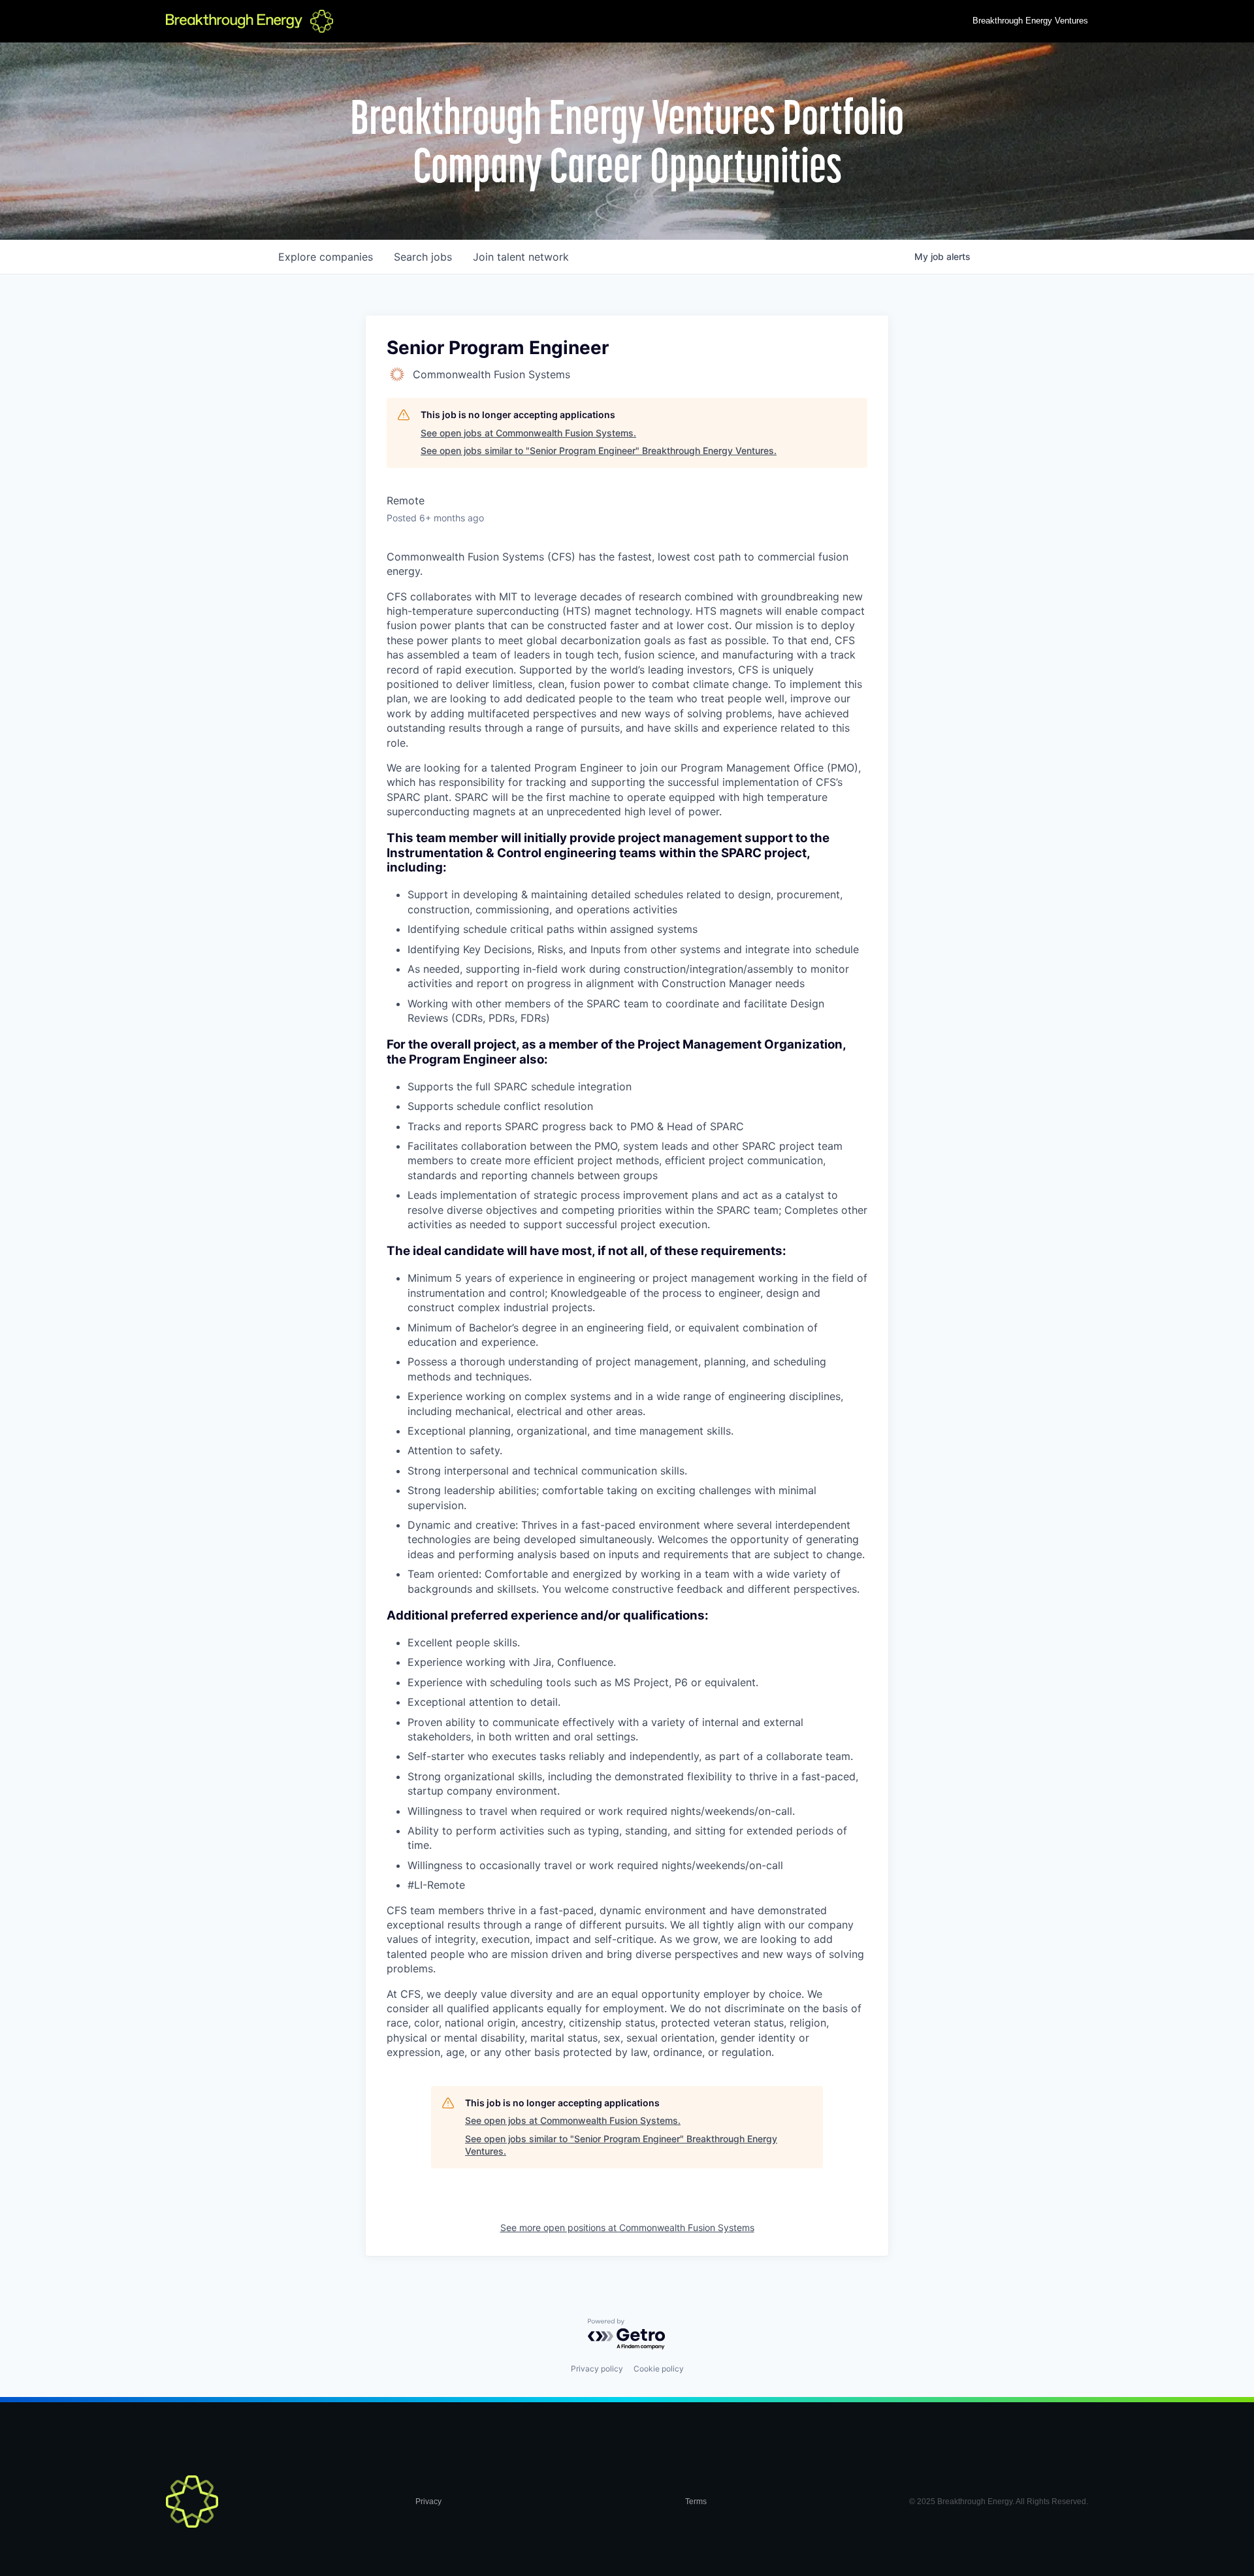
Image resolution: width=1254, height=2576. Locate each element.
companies (326, 257)
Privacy (428, 2502)
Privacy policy (597, 2369)
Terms (696, 2502)
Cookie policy (659, 2369)
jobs (423, 257)
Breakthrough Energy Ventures (1030, 21)
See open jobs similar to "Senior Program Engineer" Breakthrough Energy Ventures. (599, 450)
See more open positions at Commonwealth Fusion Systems (627, 2227)
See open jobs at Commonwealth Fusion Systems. (528, 433)
